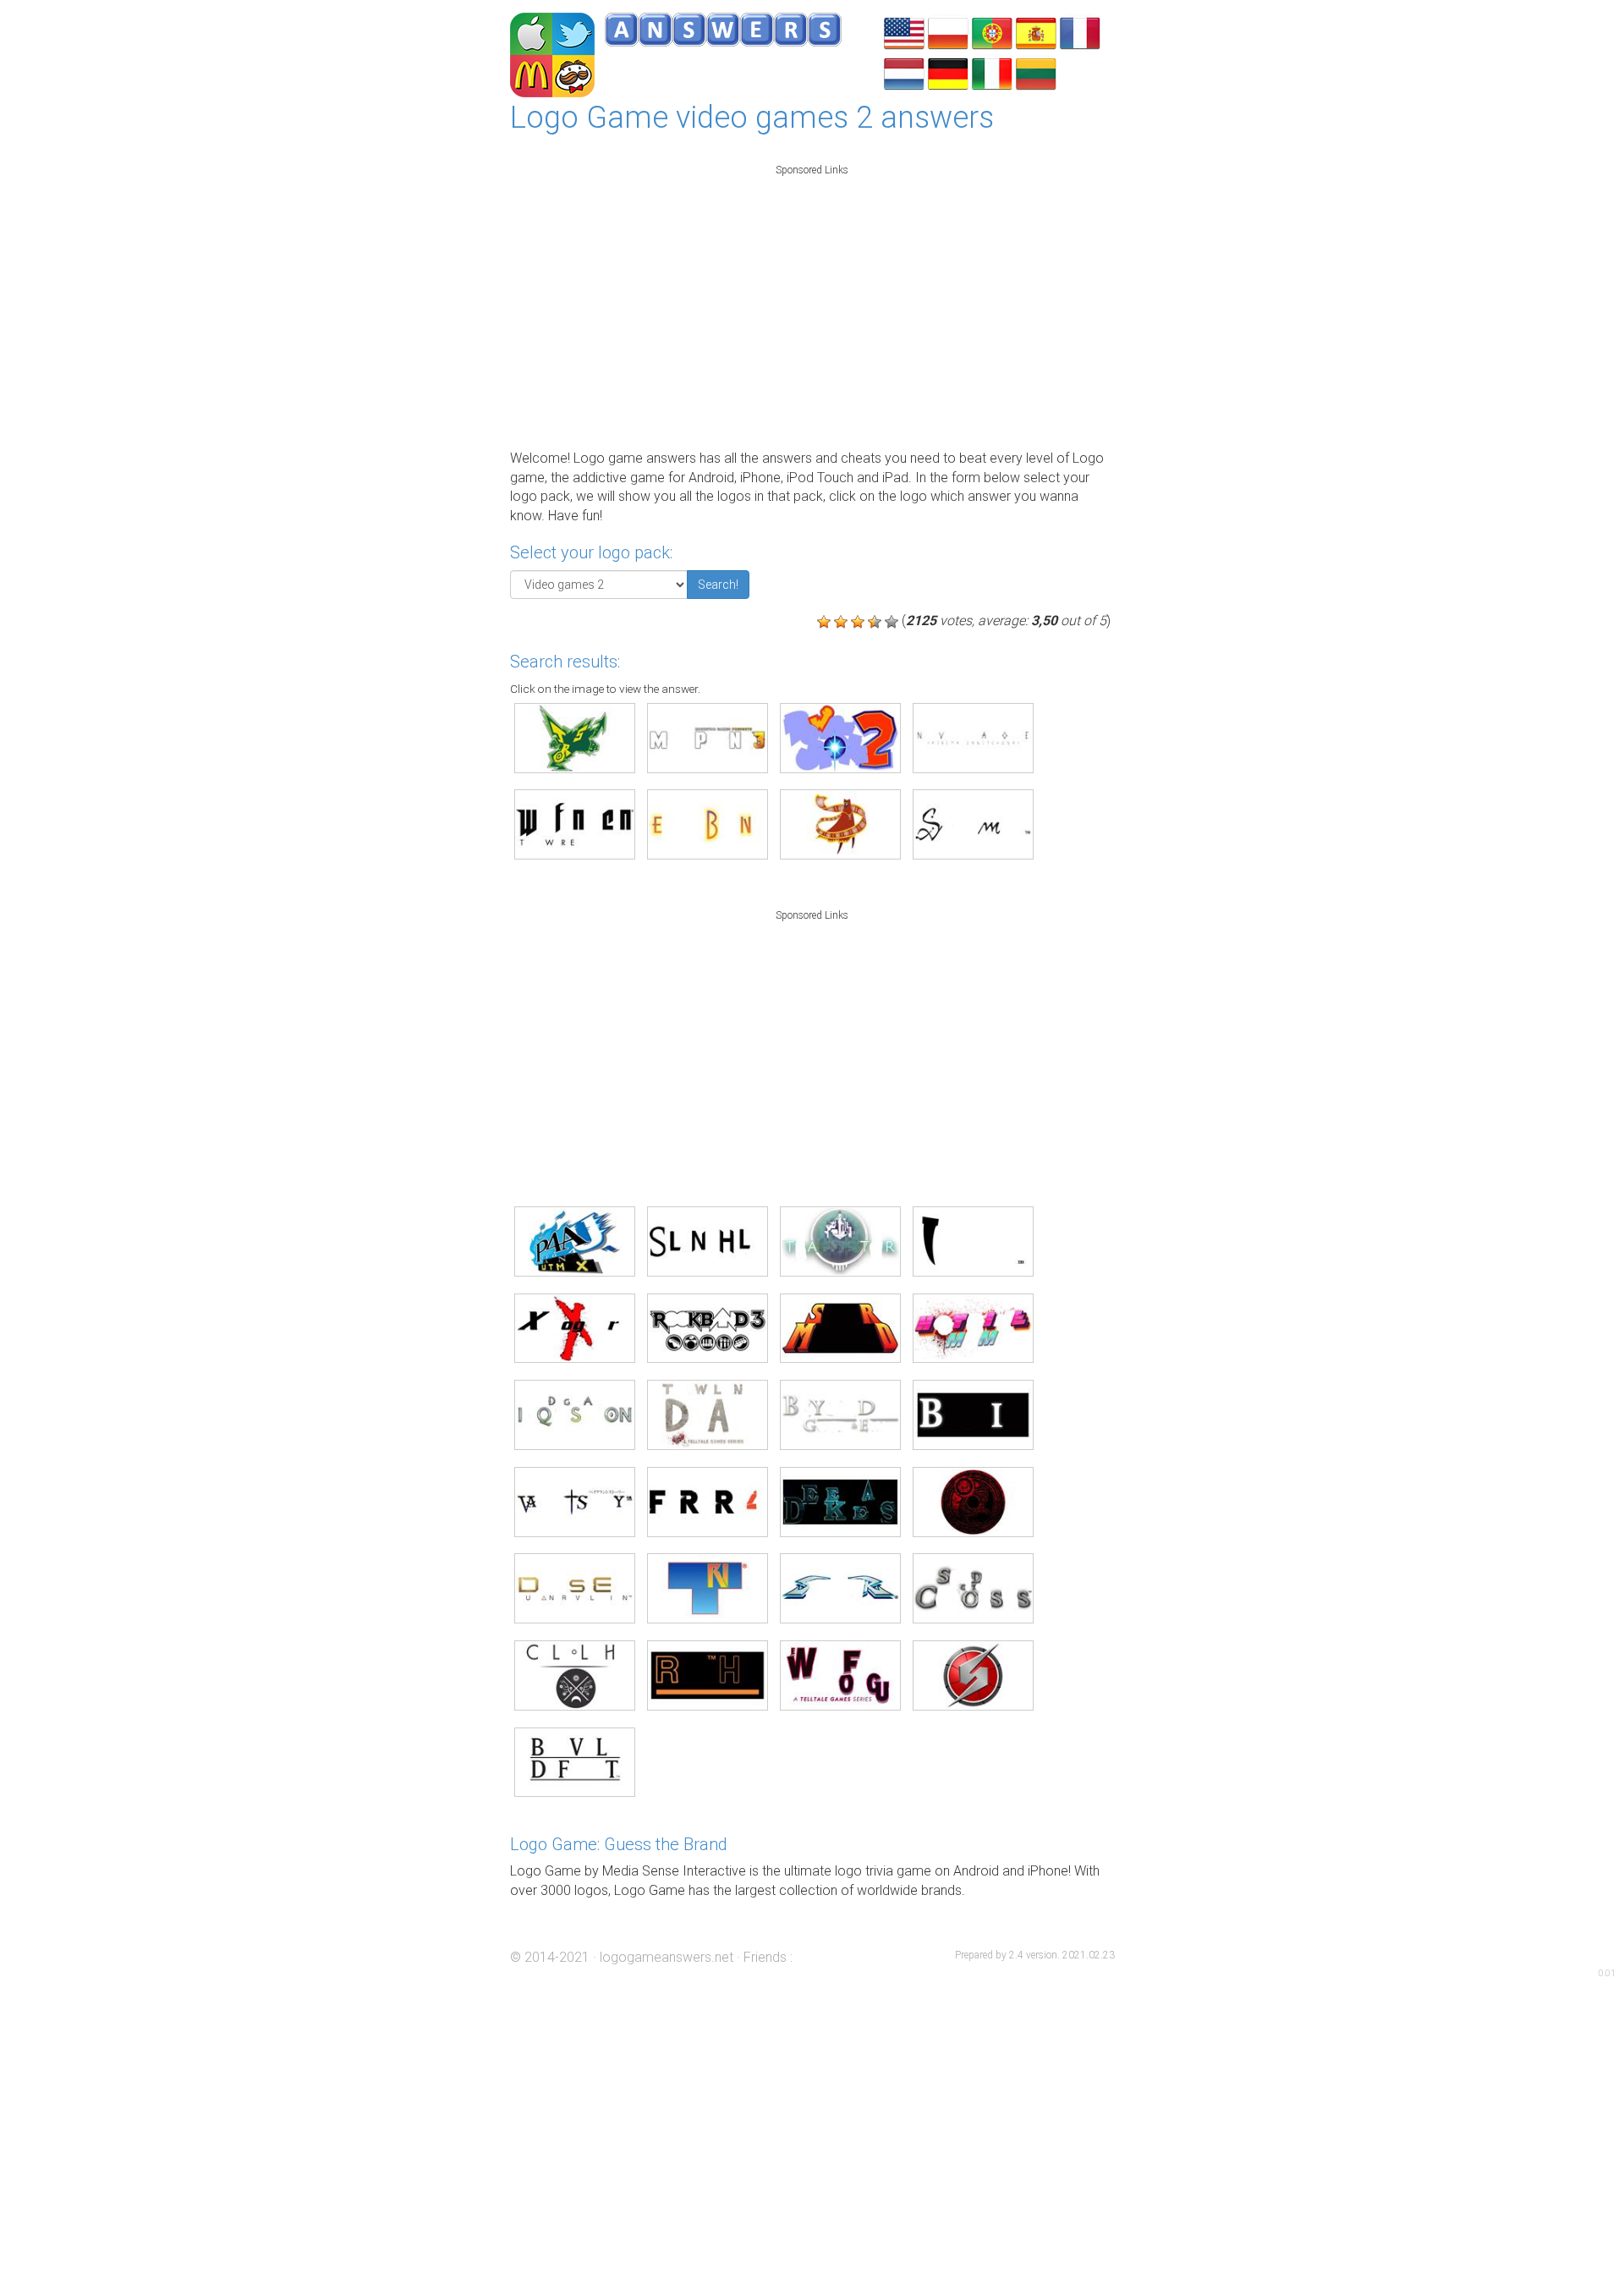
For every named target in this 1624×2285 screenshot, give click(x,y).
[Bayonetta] (973, 1502)
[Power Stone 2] (840, 738)
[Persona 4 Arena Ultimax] (575, 1241)
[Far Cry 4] (708, 1502)
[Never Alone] (973, 738)
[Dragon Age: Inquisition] (575, 1415)
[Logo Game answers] (904, 32)
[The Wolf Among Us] (840, 1675)
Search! (718, 585)
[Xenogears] (575, 1329)
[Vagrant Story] (575, 1502)
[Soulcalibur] (840, 1588)
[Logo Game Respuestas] (1036, 32)
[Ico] (973, 1241)
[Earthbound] (708, 824)
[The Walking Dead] (708, 1415)
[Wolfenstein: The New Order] (575, 824)
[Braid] (973, 1415)
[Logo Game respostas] (992, 32)
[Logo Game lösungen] (948, 72)
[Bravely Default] (575, 1763)
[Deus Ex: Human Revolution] (575, 1588)
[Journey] (840, 824)
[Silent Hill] (708, 1241)
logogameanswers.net (667, 1957)
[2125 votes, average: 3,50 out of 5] (824, 622)
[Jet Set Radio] (575, 738)
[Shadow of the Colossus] (973, 1588)
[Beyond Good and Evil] (840, 1415)
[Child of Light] (575, 1675)
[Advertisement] (812, 303)
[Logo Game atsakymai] (1036, 72)
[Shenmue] (973, 824)
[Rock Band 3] (708, 1329)
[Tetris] (708, 1588)
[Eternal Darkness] (840, 1502)
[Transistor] (840, 1241)
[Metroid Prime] (973, 1675)
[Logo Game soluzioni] (992, 72)
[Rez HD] (708, 1675)
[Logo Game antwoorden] (904, 72)
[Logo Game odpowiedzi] (948, 32)
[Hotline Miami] (973, 1329)
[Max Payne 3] (708, 738)
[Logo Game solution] (1080, 32)
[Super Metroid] (840, 1329)
